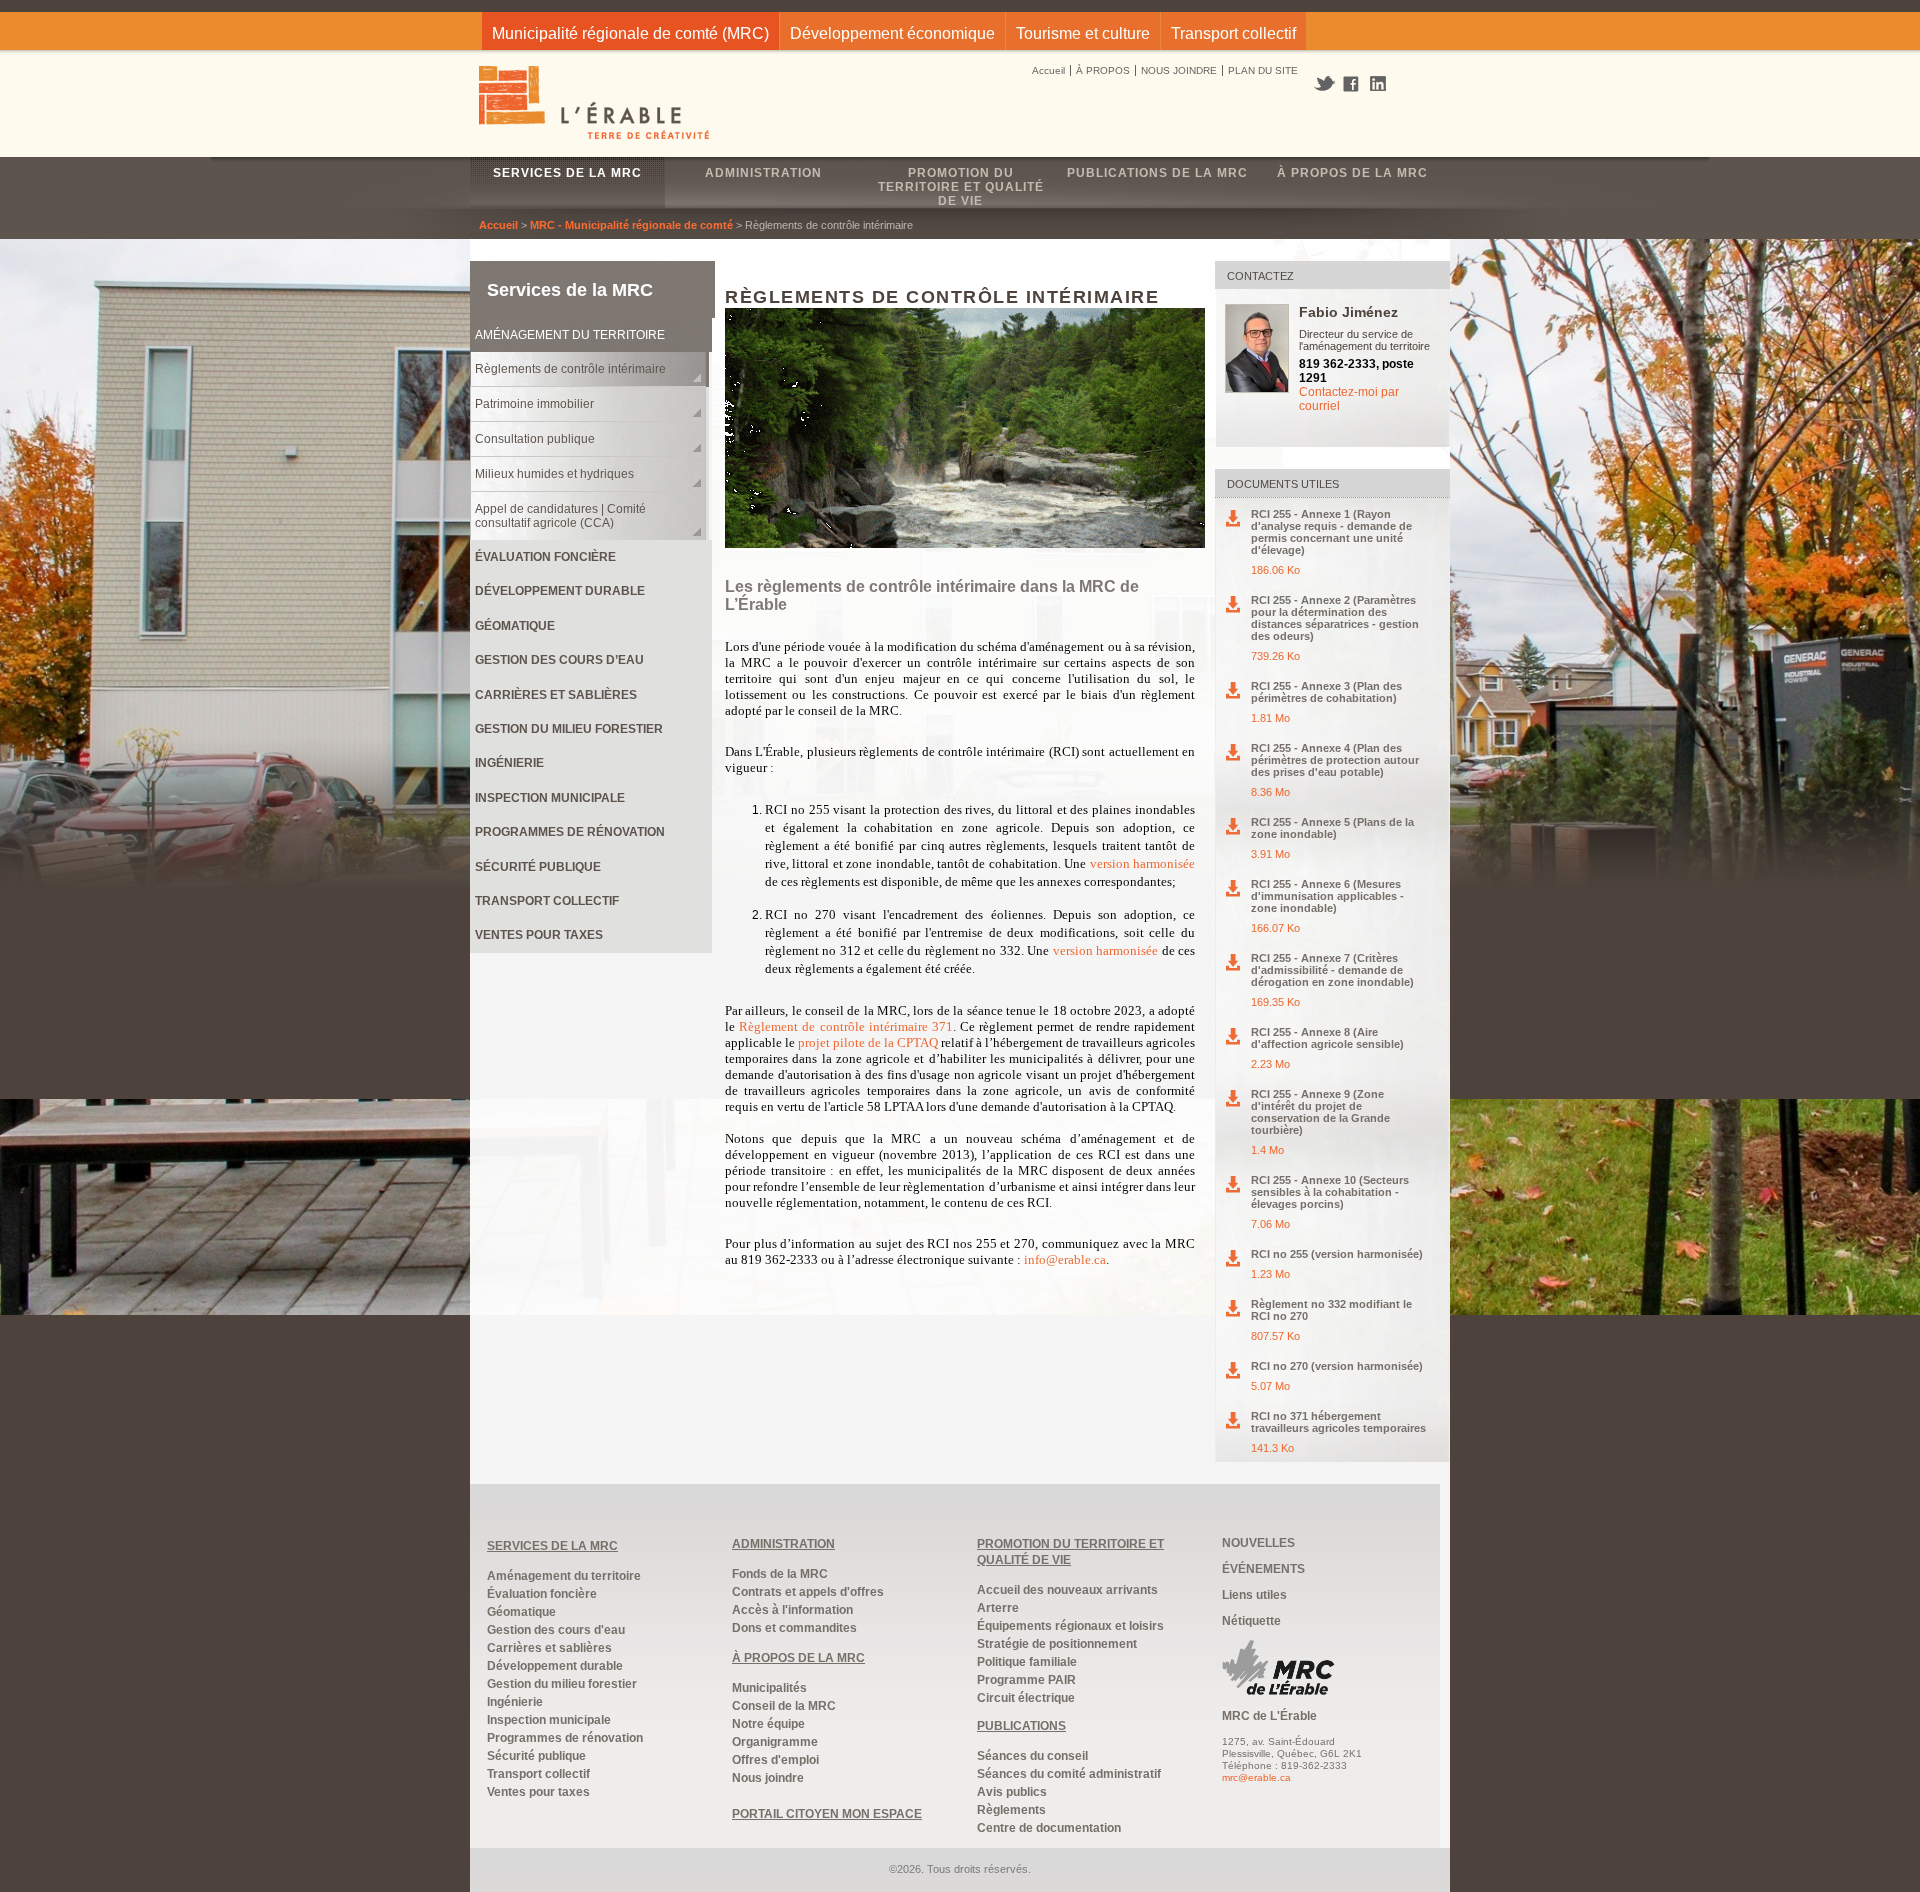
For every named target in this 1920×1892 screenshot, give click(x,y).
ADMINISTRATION (783, 1544)
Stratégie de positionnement (1057, 1644)
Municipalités (769, 1688)
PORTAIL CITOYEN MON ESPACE (827, 1814)
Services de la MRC (567, 173)
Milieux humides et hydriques (554, 474)
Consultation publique (535, 439)
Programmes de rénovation (570, 832)
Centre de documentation (1049, 1828)
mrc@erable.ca (1256, 1777)
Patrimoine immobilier (534, 404)
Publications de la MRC (1157, 173)
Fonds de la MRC (780, 1574)
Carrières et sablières (556, 695)
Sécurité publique (538, 867)
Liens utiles (1254, 1595)
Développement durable (560, 591)
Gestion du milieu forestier (569, 729)
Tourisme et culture (1083, 33)
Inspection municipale (550, 798)
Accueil (1048, 70)
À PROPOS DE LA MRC (798, 1658)
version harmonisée (1142, 863)
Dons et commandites (794, 1628)
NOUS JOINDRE (1179, 70)
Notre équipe (768, 1724)
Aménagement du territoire (570, 335)
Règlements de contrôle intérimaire (570, 369)
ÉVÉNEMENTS (1263, 1569)
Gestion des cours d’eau (559, 660)
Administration (763, 173)
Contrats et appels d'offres (808, 1592)
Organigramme (775, 1742)
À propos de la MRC (1352, 173)
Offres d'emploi (775, 1760)
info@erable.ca (1065, 1259)
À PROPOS (1103, 70)
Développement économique (892, 33)
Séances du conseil (1032, 1756)
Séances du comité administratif (1069, 1774)
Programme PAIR (1026, 1680)
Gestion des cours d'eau (556, 1630)
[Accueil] (595, 105)
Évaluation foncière (545, 557)
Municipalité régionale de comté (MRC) (630, 33)
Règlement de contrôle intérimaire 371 (846, 1026)
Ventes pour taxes (539, 935)
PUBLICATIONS (1021, 1726)
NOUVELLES (1258, 1543)
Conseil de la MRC (784, 1706)
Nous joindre (768, 1778)
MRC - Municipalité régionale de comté (631, 225)
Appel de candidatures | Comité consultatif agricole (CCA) (560, 516)
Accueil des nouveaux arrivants (1067, 1590)
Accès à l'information (792, 1610)
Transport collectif (1233, 33)
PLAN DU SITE (1263, 70)
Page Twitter (1326, 84)
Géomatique (515, 626)
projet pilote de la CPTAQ (868, 1042)
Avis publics (1012, 1792)
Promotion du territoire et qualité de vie (961, 187)
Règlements (1011, 1810)
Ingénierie (509, 763)
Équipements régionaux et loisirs (1070, 1626)
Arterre (998, 1608)
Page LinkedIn (1385, 83)
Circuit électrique (1026, 1698)
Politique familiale (1027, 1662)
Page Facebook (1351, 85)
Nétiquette (1251, 1621)
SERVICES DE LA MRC (552, 1546)
